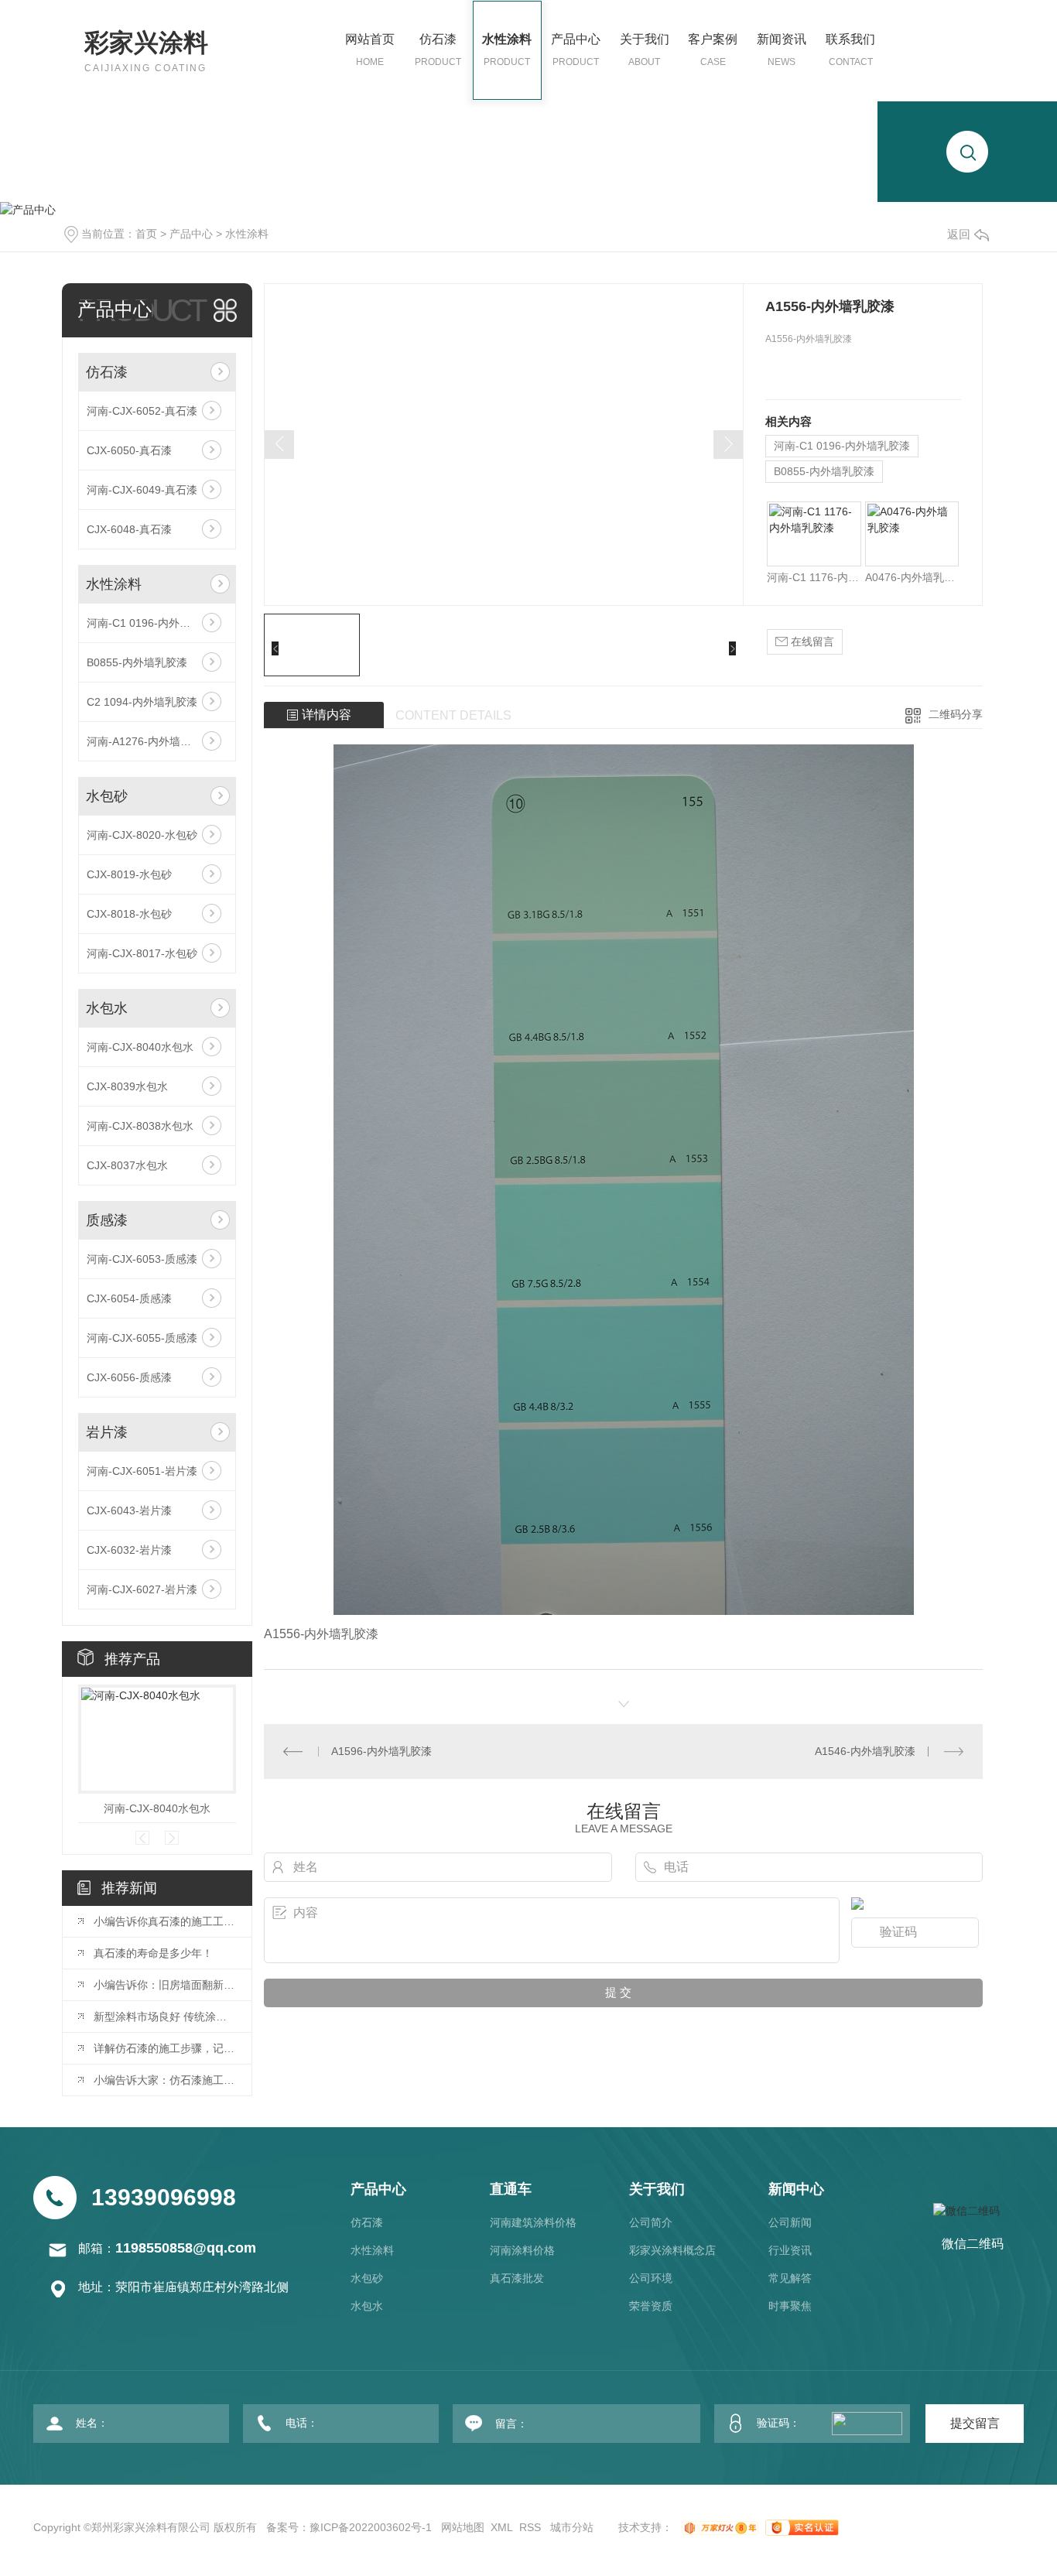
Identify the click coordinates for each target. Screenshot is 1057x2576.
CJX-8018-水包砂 (129, 914)
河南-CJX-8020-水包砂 (142, 835)
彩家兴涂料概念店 (672, 2250)
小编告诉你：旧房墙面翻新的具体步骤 (165, 1985)
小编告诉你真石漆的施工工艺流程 (165, 1921)
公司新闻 (790, 2222)
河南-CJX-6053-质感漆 (142, 1259)
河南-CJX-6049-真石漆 (142, 490)
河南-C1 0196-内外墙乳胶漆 (155, 623)
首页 (146, 234)
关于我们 (645, 50)
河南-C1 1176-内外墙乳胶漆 (814, 577)
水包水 (107, 1008)
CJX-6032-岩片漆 (129, 1550)
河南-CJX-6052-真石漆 (142, 411)
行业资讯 (790, 2250)
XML (502, 2527)
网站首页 (370, 50)
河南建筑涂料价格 (533, 2222)
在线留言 (811, 641)
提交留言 (975, 2423)
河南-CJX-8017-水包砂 (142, 953)
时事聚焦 (790, 2306)
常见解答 (790, 2278)
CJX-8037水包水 (127, 1165)
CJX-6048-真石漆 (129, 529)
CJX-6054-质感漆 (129, 1298)
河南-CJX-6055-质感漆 (142, 1338)
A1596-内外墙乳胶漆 (381, 1751)
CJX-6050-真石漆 (129, 450)
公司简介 (651, 2222)
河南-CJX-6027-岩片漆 (142, 1589)
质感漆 (107, 1220)
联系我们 (850, 50)
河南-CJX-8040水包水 (140, 1047)
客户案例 (713, 50)
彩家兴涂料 (146, 51)
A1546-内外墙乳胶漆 (865, 1751)
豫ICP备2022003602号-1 (371, 2527)
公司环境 (651, 2278)
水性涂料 (507, 50)
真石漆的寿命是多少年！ (153, 1953)
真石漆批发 (517, 2278)
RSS (530, 2527)
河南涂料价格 (522, 2250)
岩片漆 (107, 1432)
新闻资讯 (782, 50)
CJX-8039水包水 (127, 1086)
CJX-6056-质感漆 (129, 1377)
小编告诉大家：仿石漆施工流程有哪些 (165, 2080)
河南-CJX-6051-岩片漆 (142, 1471)
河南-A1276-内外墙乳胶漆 (150, 741)
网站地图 (463, 2527)
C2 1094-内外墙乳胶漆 (142, 702)
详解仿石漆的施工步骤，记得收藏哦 (165, 2048)
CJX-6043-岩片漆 (129, 1510)
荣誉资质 (651, 2306)
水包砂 (107, 796)
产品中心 (576, 50)
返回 (959, 234)
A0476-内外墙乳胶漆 (912, 577)
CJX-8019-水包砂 (129, 874)
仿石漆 (438, 50)
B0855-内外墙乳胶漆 (137, 662)
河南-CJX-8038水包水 (140, 1126)
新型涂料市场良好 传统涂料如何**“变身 (165, 2017)
